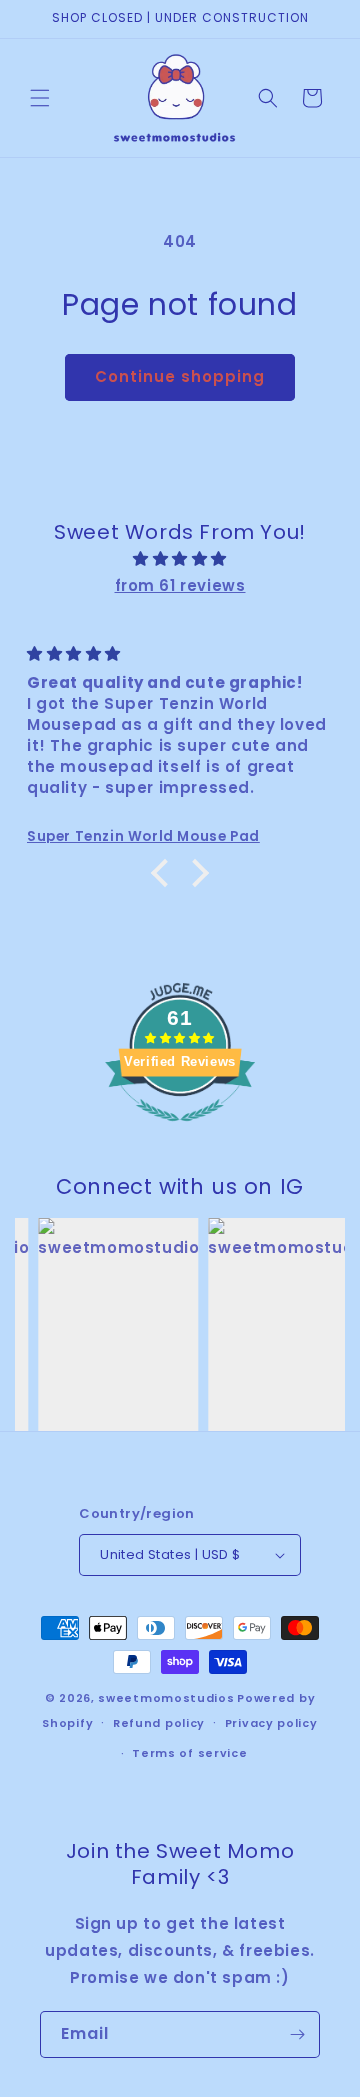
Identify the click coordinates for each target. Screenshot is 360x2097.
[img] (180, 558)
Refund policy (159, 1723)
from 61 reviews (180, 585)
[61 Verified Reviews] (180, 1131)
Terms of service (189, 1753)
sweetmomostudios (166, 1698)
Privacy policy (271, 1723)
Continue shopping (180, 376)
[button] (40, 98)
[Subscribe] (297, 2034)
